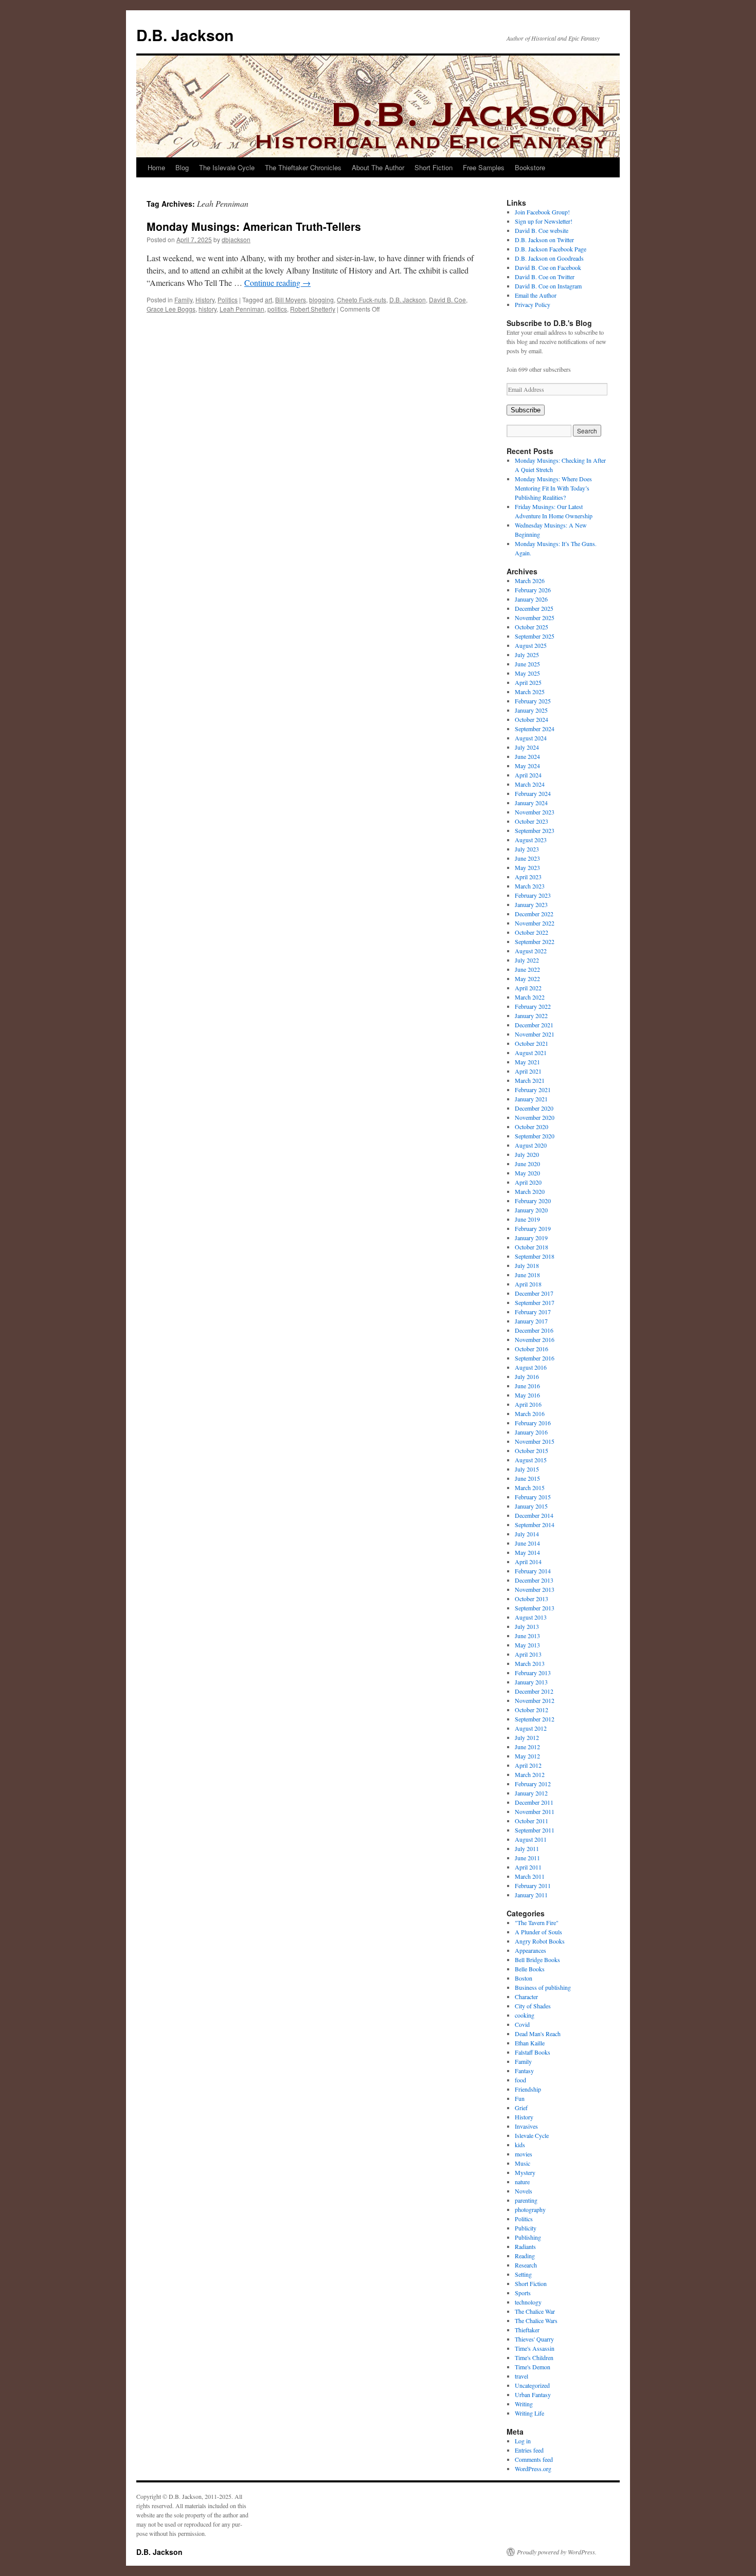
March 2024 (530, 784)
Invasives (526, 2126)
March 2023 (530, 886)
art (268, 300)
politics (277, 309)
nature (522, 2182)
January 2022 (531, 1015)
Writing (524, 2404)
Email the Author (536, 295)
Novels (524, 2191)
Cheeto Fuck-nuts (362, 300)
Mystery (525, 2172)
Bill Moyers (291, 300)
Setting (523, 2274)
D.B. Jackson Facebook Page (551, 249)
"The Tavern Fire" (537, 1922)
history (208, 309)
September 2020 (535, 1136)
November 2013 (535, 1589)
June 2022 (527, 969)
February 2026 (533, 590)
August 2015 (531, 1460)
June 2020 (527, 1164)
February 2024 (533, 793)
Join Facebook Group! (542, 212)
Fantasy (524, 2071)
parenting (526, 2200)
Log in (523, 2441)
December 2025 (534, 608)
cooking (525, 2015)
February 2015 (533, 1497)
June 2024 (527, 756)
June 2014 (527, 1543)
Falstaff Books (533, 2052)
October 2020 (532, 1127)
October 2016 (532, 1349)
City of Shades (533, 2006)
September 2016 (535, 1358)
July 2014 (527, 1534)
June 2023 (527, 858)
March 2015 (530, 1487)
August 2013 (531, 1617)
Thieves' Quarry (534, 2339)
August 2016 (531, 1367)
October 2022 (532, 932)
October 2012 (532, 1710)
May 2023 (527, 867)
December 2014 (534, 1515)
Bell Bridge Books (537, 1960)
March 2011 (530, 1876)
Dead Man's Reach (538, 2034)
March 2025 (530, 692)
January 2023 (531, 904)
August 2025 (531, 645)
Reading (525, 2256)
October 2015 (532, 1450)
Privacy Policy (533, 304)
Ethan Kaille (530, 2043)
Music (523, 2163)
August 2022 (531, 951)
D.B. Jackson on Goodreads (549, 258)
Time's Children (534, 2357)
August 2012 (531, 1728)
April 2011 (528, 1867)
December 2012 (534, 1691)
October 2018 (532, 1247)
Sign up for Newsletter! (544, 221)
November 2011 (535, 1811)
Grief (521, 2108)
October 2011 (532, 1821)
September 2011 (535, 1830)
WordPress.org (533, 2469)
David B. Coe (447, 300)
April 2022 (528, 988)
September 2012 (535, 1719)
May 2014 (527, 1552)
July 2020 (527, 1154)
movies (524, 2154)
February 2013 (533, 1673)
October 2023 (532, 821)
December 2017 (534, 1293)
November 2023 (535, 812)
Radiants (525, 2246)
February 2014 (533, 1571)
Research (526, 2265)
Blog (182, 167)
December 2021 (534, 1025)
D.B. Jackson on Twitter (544, 240)
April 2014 (528, 1562)
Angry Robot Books (540, 1941)
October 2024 (532, 719)
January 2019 (531, 1238)
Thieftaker (527, 2330)
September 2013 (535, 1608)
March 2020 (530, 1191)
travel (521, 2376)
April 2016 (528, 1404)
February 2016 (533, 1423)
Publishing (528, 2237)
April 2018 (528, 1284)
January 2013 (531, 1682)
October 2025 (532, 627)
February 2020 (533, 1201)
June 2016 (527, 1386)
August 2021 (531, 1053)
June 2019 (527, 1219)
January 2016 (531, 1432)
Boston (524, 1978)
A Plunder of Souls (538, 1932)
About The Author (378, 167)
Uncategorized (532, 2385)
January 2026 (531, 599)
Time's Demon (533, 2367)
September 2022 (535, 941)
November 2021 (535, 1034)
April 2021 (528, 1071)
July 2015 (527, 1469)
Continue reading (277, 283)
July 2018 (527, 1265)
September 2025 (535, 636)
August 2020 (531, 1145)
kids (520, 2145)
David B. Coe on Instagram (548, 286)
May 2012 (527, 1756)
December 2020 (534, 1108)
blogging (321, 300)
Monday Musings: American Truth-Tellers (254, 226)
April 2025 (528, 682)
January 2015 (531, 1506)
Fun (520, 2098)
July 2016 (527, 1376)
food (520, 2080)
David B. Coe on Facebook (548, 267)
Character (526, 1997)
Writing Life (529, 2413)
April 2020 (528, 1182)
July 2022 (527, 960)
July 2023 (527, 849)
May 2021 (527, 1062)
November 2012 (535, 1700)
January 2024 (531, 803)
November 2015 (535, 1441)
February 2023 (533, 895)
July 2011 (527, 1848)
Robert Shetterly (313, 309)
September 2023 (535, 830)
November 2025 (535, 618)
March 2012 (530, 1774)
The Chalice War (535, 2311)
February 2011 (533, 1885)
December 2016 (534, 1330)
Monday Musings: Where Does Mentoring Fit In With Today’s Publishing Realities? (553, 488)
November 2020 (535, 1117)
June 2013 (527, 1636)
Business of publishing (543, 1987)
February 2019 (533, 1228)
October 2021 (532, 1043)
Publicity (526, 2228)
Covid (522, 2024)
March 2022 (530, 997)
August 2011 (531, 1839)
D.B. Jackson (185, 35)
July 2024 (527, 747)
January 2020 (531, 1210)
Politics (228, 300)
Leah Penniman (242, 309)
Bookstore (530, 167)
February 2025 (533, 701)
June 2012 (527, 1747)
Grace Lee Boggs (171, 309)
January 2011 (531, 1895)
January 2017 (531, 1321)
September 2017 (535, 1302)
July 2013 (527, 1626)
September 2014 (535, 1525)
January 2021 (531, 1099)
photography (530, 2209)
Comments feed (534, 2459)
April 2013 (528, 1654)
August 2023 (531, 840)
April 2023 (528, 877)
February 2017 (533, 1312)
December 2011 (534, 1802)
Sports (523, 2293)
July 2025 (527, 655)
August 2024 (531, 738)
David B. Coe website (542, 230)
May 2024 (527, 766)
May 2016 (527, 1395)
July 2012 (527, 1737)
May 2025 (527, 673)
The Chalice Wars (536, 2320)
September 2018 (535, 1256)
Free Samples (484, 167)
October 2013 (532, 1599)
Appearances (530, 1950)
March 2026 (530, 580)
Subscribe (526, 410)
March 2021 (530, 1080)
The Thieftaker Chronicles (303, 167)
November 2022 (535, 923)
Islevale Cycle (532, 2135)
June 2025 (527, 664)
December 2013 (534, 1580)
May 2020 (527, 1173)
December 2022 (534, 914)
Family (183, 300)
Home (156, 167)
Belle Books (530, 1969)
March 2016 (530, 1413)
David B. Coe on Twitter (545, 277)
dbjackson (236, 239)
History (205, 300)
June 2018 (527, 1275)
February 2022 (533, 1006)
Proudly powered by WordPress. (557, 2552)
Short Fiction (434, 167)
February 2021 (533, 1090)
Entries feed (529, 2450)
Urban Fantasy (533, 2394)
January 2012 (531, 1793)
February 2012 (533, 1784)
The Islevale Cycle (227, 167)
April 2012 (528, 1765)
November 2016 (535, 1339)
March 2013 (530, 1663)
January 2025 (531, 710)
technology (528, 2302)
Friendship (528, 2089)
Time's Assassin (535, 2348)
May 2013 (527, 1645)
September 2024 (535, 729)
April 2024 (528, 775)
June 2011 (527, 1858)
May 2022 (527, 978)
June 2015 (527, 1478)
